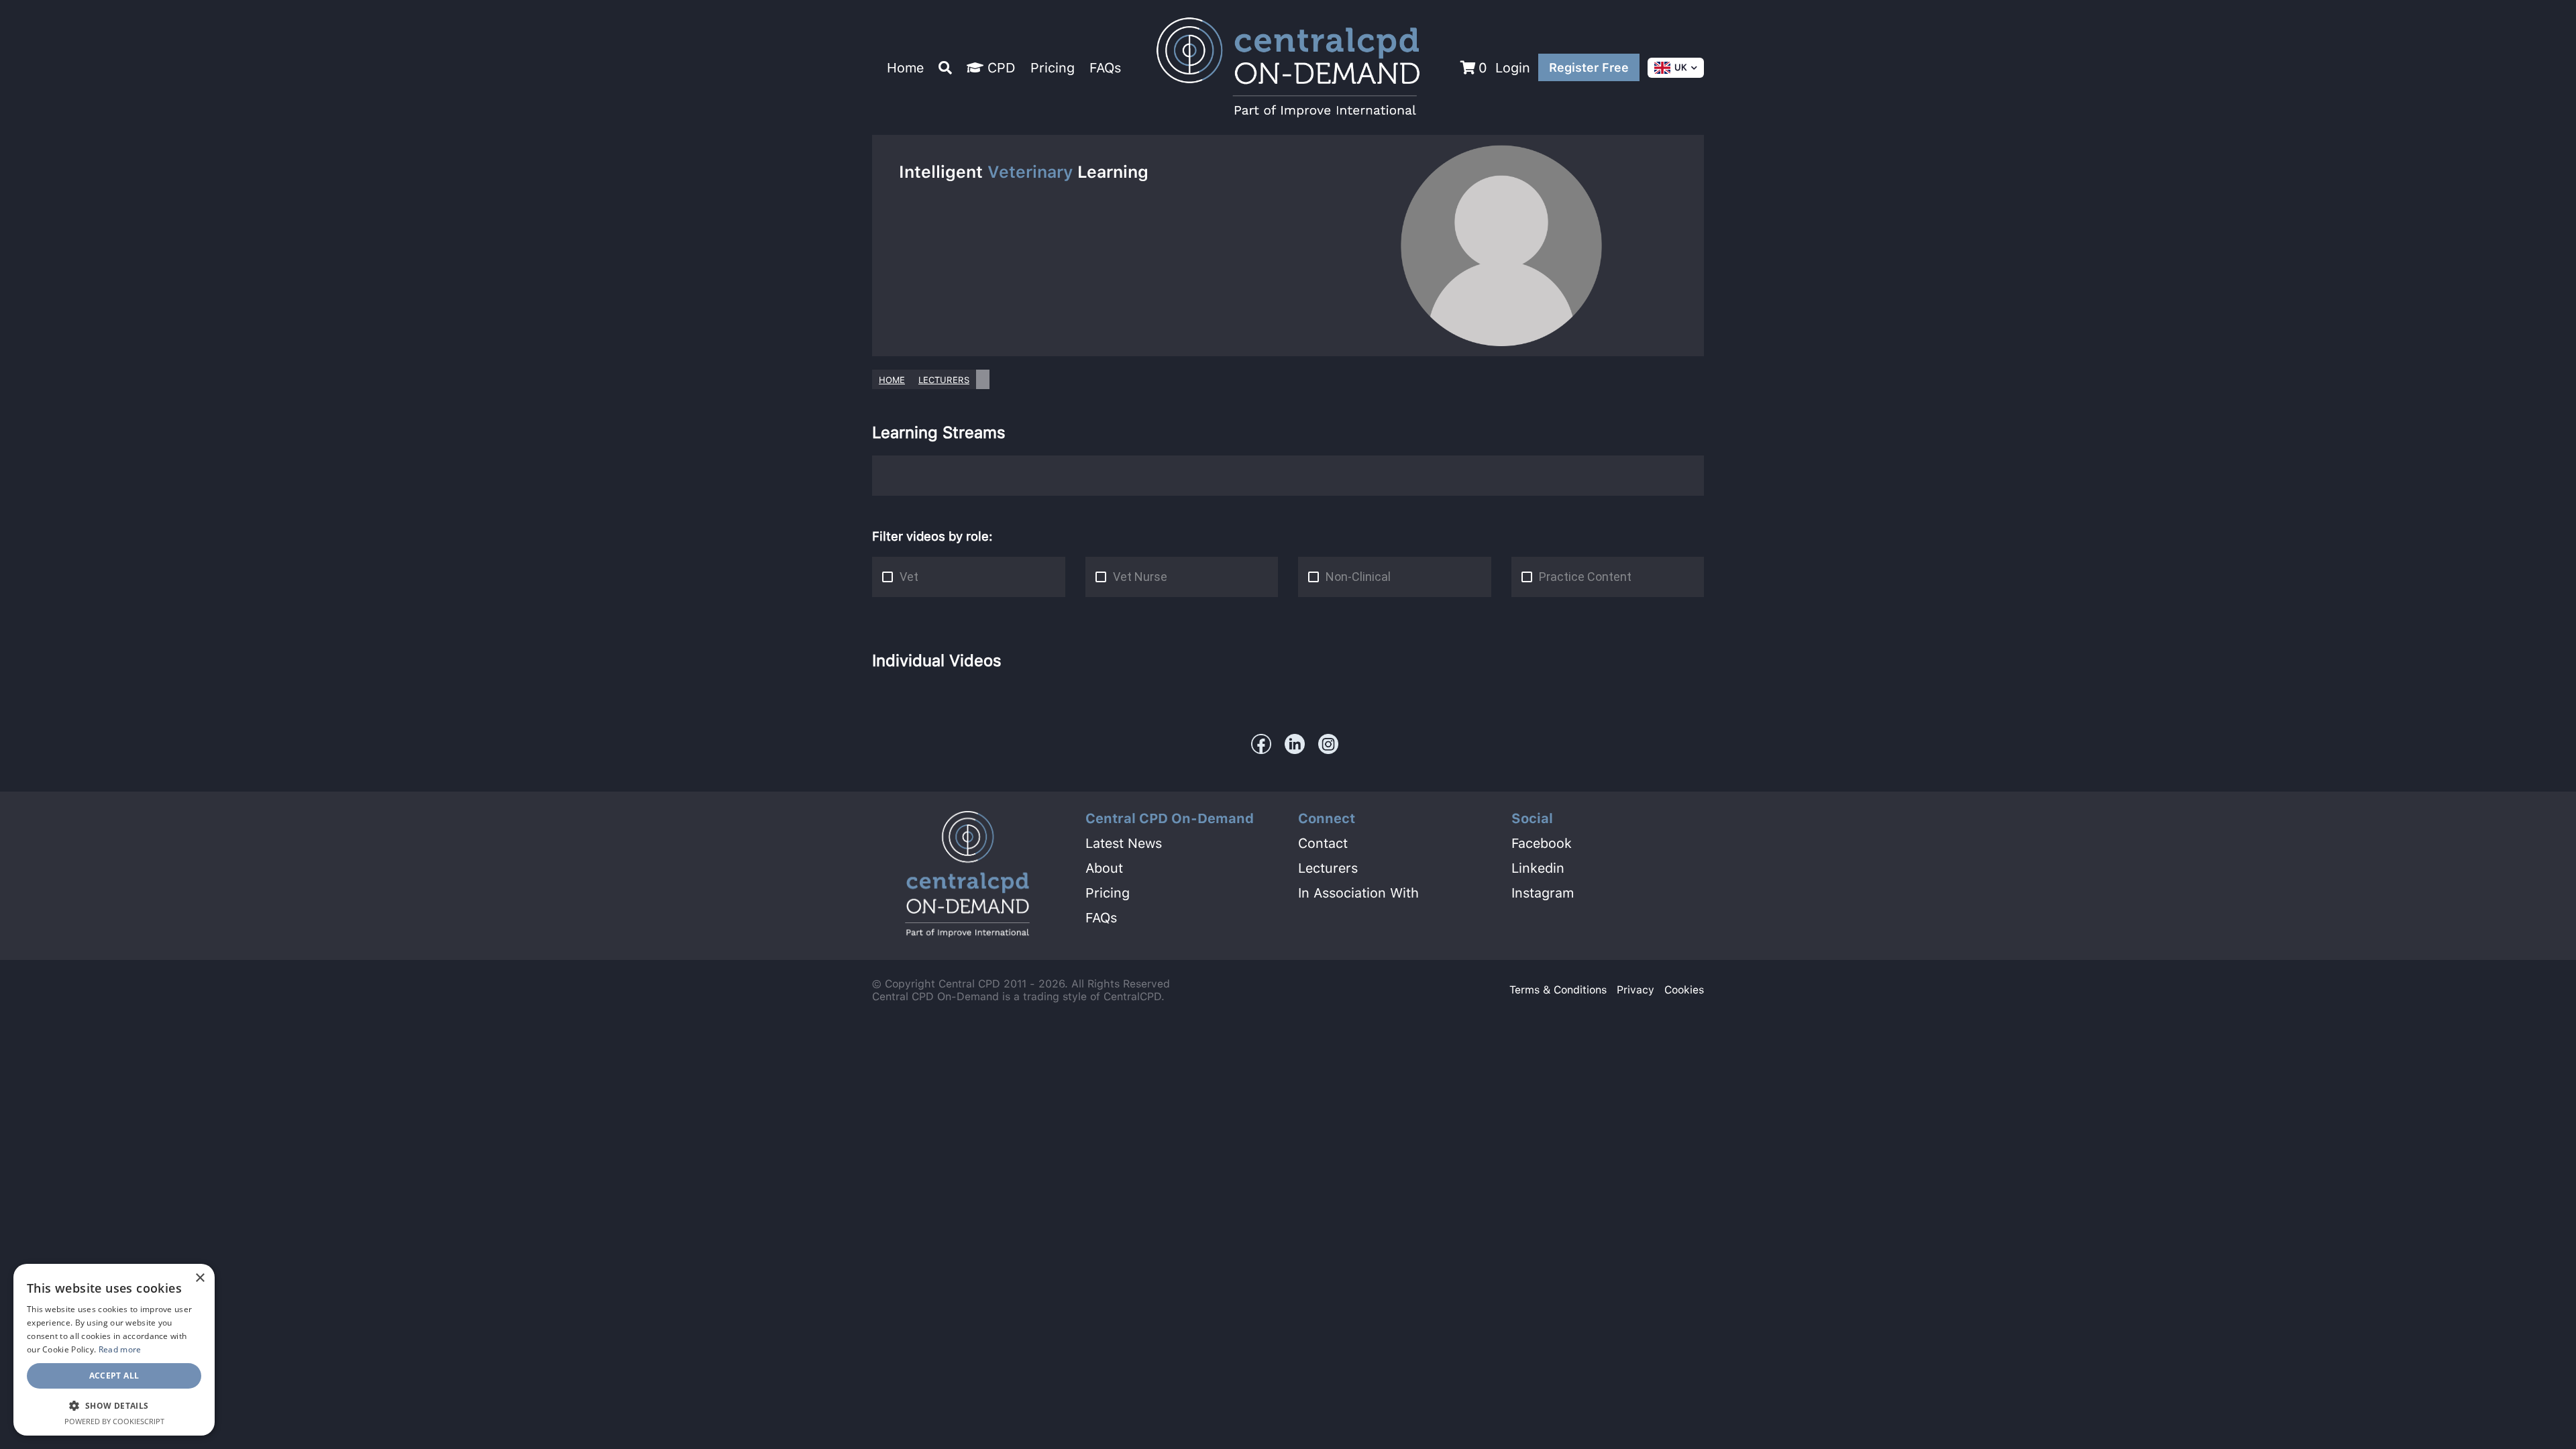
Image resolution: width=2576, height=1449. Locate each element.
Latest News (1124, 843)
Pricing (1053, 68)
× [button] (200, 1278)
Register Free (1589, 67)
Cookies (1684, 990)
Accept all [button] (114, 1376)
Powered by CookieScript (114, 1421)
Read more (120, 1349)
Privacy (1635, 990)
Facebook (1542, 843)
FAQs (1105, 68)
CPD (1000, 68)
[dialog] (114, 1350)
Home (905, 68)
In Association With (1358, 893)
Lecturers (944, 380)
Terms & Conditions (1558, 990)
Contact (1323, 843)
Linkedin (1538, 868)
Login (1513, 68)
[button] (114, 1405)
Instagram (1543, 893)
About (1104, 868)
